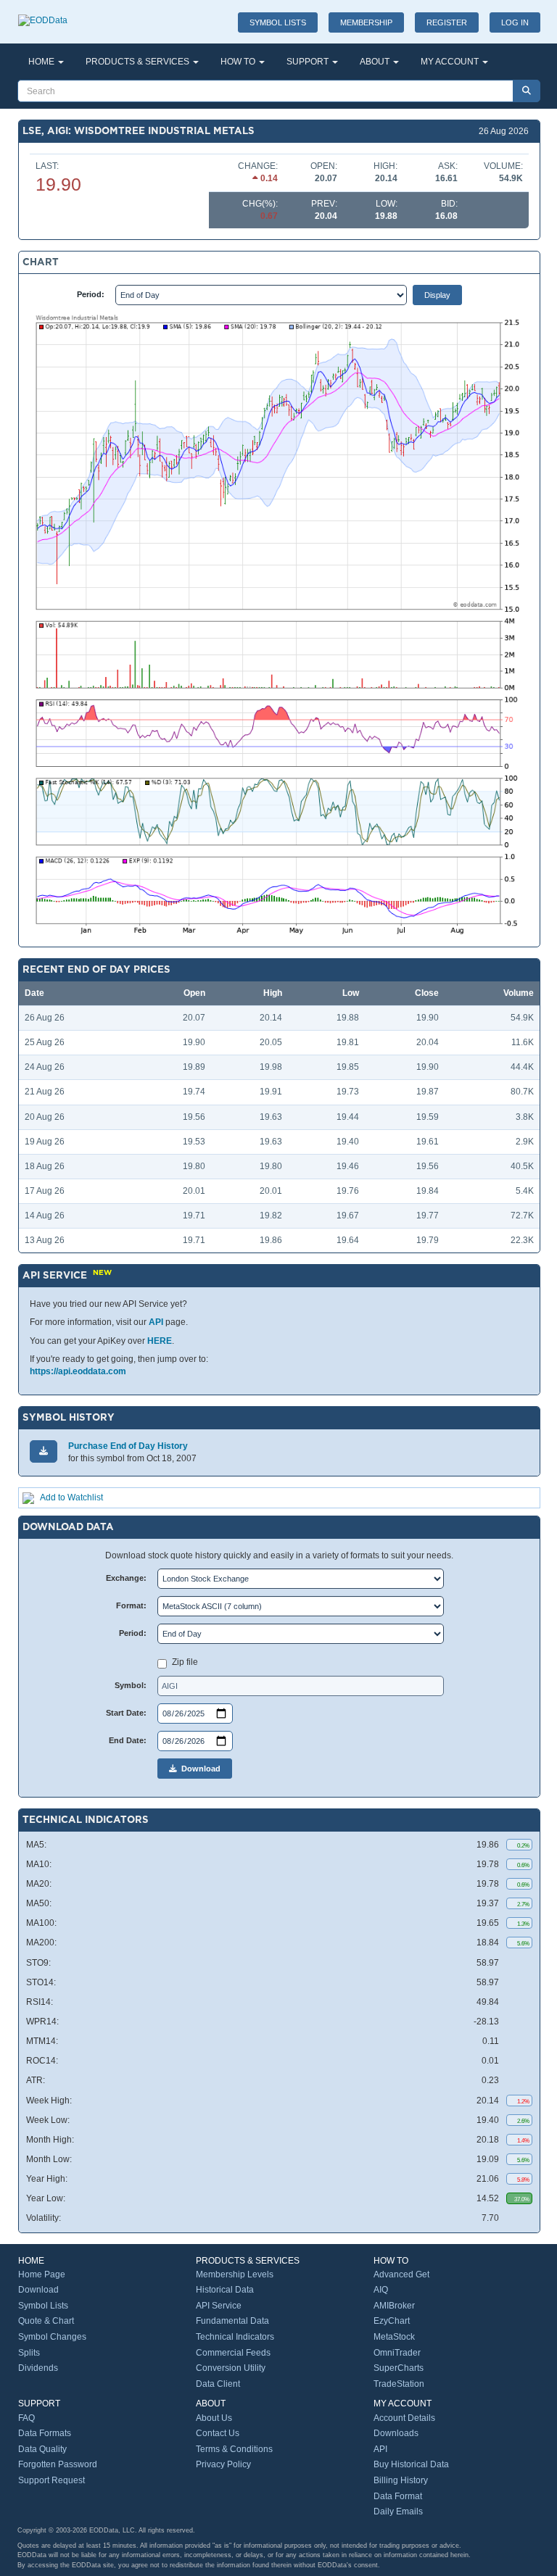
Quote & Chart (46, 2321)
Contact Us (218, 2433)
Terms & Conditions (234, 2449)
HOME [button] (42, 62)
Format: (131, 1605)
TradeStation (399, 2384)
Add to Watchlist (71, 1497)
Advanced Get (401, 2274)
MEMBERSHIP (366, 22)
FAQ (26, 2418)
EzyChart (392, 2321)
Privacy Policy (223, 2464)
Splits (29, 2353)
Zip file (185, 1662)
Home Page (42, 2274)
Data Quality (42, 2449)
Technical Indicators (235, 2337)
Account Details (404, 2418)
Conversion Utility (231, 2368)
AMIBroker (394, 2306)
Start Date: (126, 1713)
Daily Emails (398, 2511)
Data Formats (45, 2433)
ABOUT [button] (376, 62)
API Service (219, 2306)
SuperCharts (399, 2368)
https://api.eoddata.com (78, 1371)
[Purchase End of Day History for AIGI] (44, 1451)
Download (199, 1769)
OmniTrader (397, 2353)
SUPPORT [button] (309, 62)
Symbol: (131, 1685)
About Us (214, 2418)
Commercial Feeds (233, 2353)
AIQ (381, 2290)
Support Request (51, 2480)
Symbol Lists (43, 2306)
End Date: (128, 1740)
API (156, 1322)
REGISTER (447, 22)
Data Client (218, 2384)
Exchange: (126, 1578)
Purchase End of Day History (128, 1446)
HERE (160, 1341)
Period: (91, 294)
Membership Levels (235, 2274)
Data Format (398, 2496)
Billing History (401, 2480)
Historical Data (225, 2290)
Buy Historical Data (411, 2464)
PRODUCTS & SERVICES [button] (139, 62)
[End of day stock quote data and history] (43, 13)
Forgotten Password (58, 2464)
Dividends (38, 2368)
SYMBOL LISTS (278, 22)
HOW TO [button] (239, 62)
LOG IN (515, 22)
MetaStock (394, 2337)
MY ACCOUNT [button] (451, 62)
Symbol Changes (52, 2337)
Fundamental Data (232, 2321)
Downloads (396, 2433)
